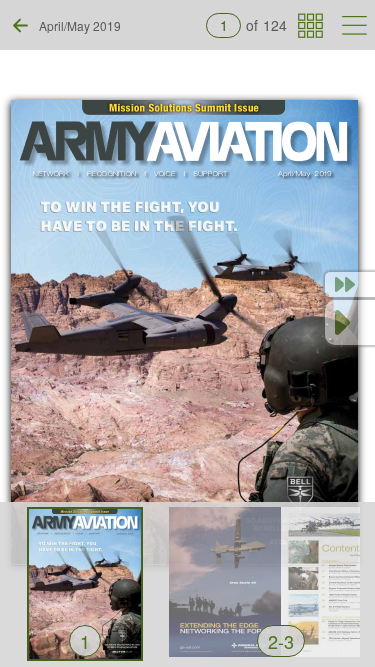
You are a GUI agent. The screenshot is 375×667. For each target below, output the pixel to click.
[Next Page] (350, 322)
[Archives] (310, 25)
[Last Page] (350, 284)
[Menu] (354, 25)
